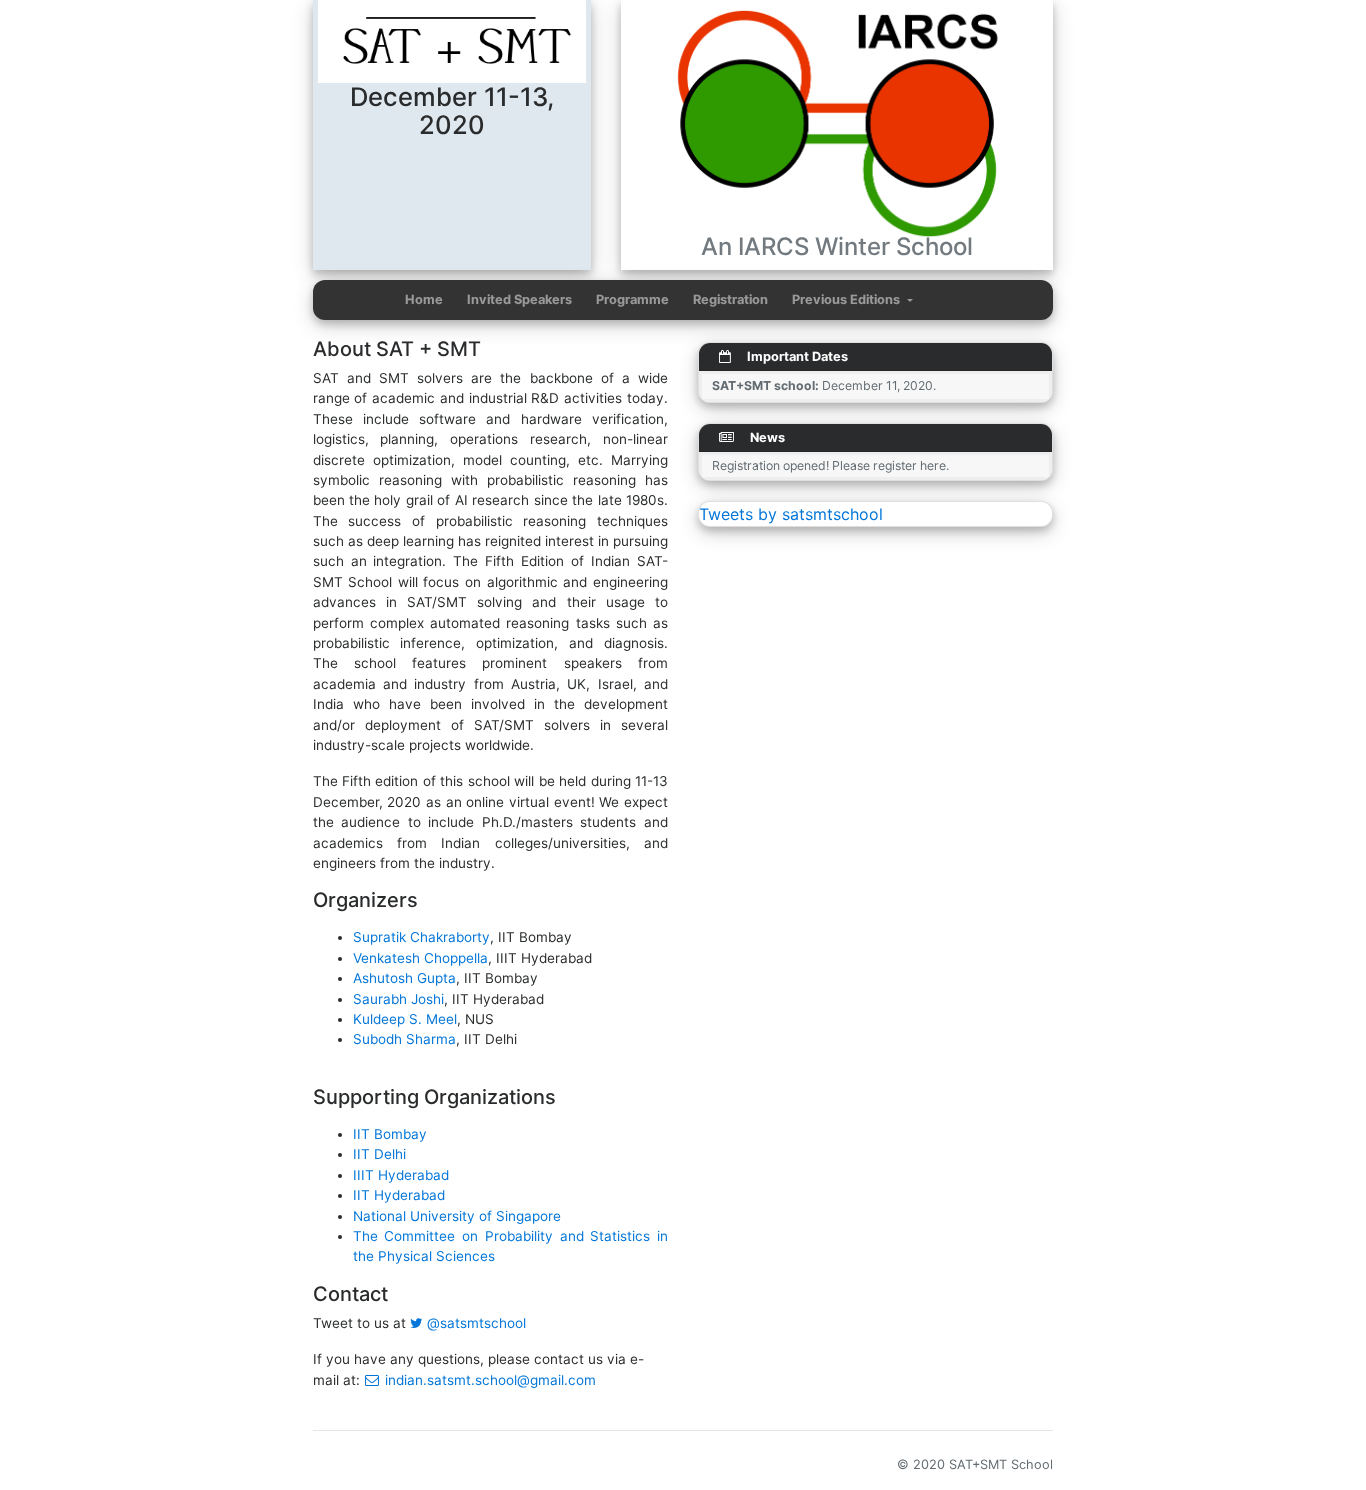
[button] (853, 300)
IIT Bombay (390, 1134)
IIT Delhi (379, 1154)
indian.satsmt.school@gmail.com (488, 1380)
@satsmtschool (474, 1323)
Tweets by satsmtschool (791, 514)
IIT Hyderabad (399, 1195)
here (933, 465)
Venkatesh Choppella (420, 958)
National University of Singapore (457, 1216)
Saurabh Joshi (398, 999)
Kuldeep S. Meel (405, 1019)
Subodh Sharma (404, 1039)
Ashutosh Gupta (404, 978)
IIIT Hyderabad (401, 1175)
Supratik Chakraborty (421, 937)
